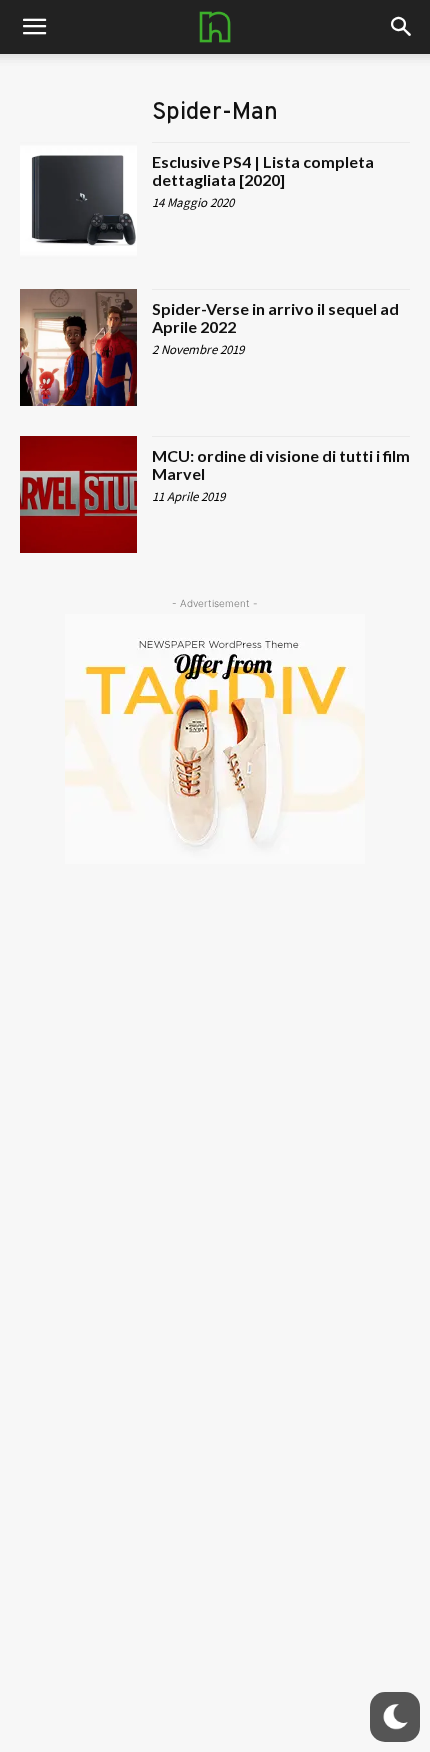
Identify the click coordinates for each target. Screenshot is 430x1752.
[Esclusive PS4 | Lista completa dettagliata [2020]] (78, 200)
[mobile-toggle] (34, 27)
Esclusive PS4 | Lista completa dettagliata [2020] (263, 170)
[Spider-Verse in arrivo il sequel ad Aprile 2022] (78, 347)
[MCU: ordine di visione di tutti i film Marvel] (78, 494)
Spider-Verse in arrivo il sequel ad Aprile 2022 (275, 317)
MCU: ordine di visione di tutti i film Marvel (281, 464)
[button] (402, 27)
